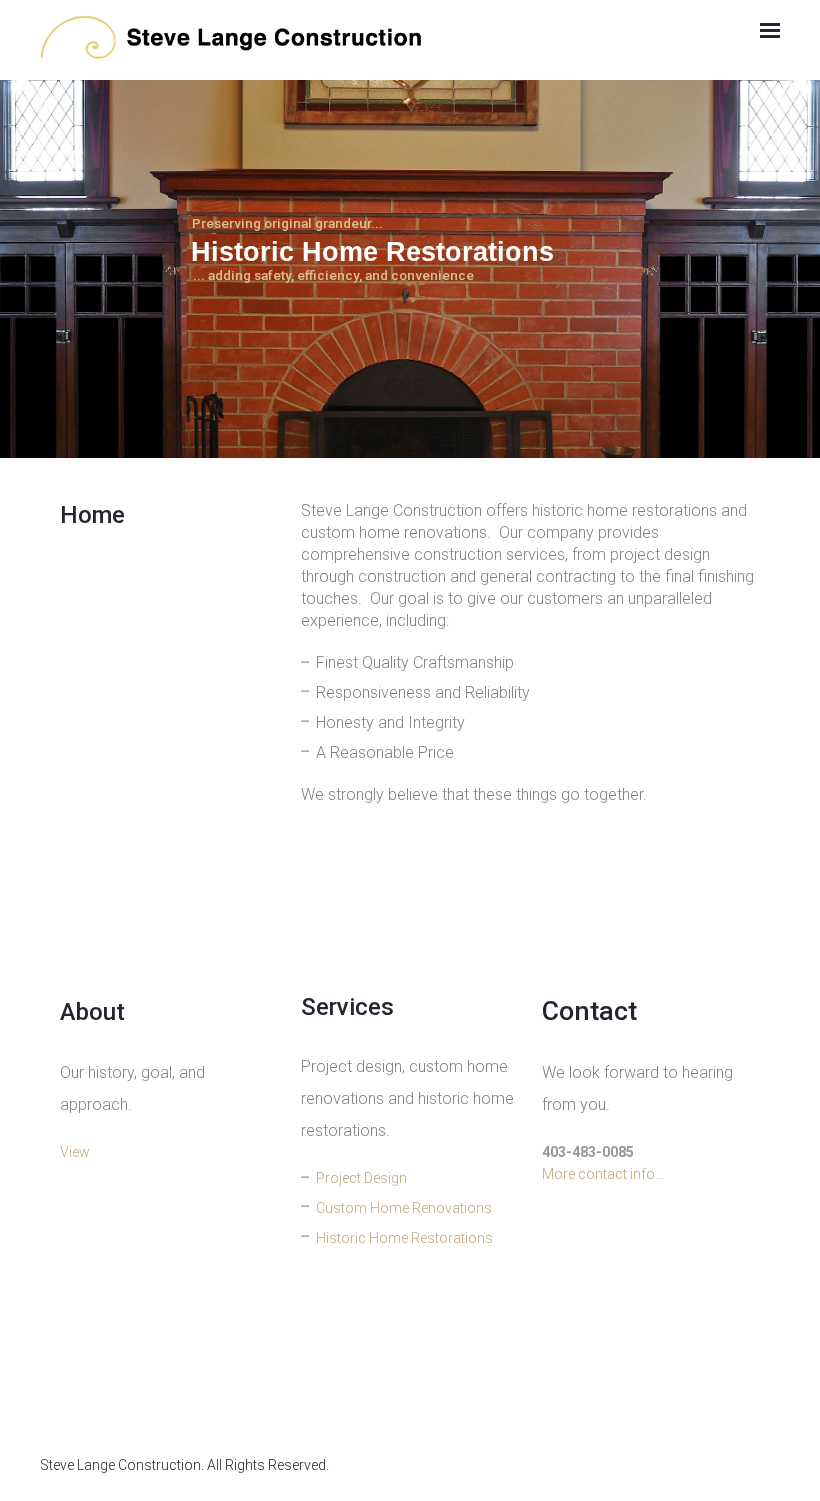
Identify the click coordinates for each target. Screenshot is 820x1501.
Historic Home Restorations (404, 1238)
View (75, 1152)
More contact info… (603, 1174)
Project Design (361, 1178)
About (92, 1012)
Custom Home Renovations (404, 1208)
